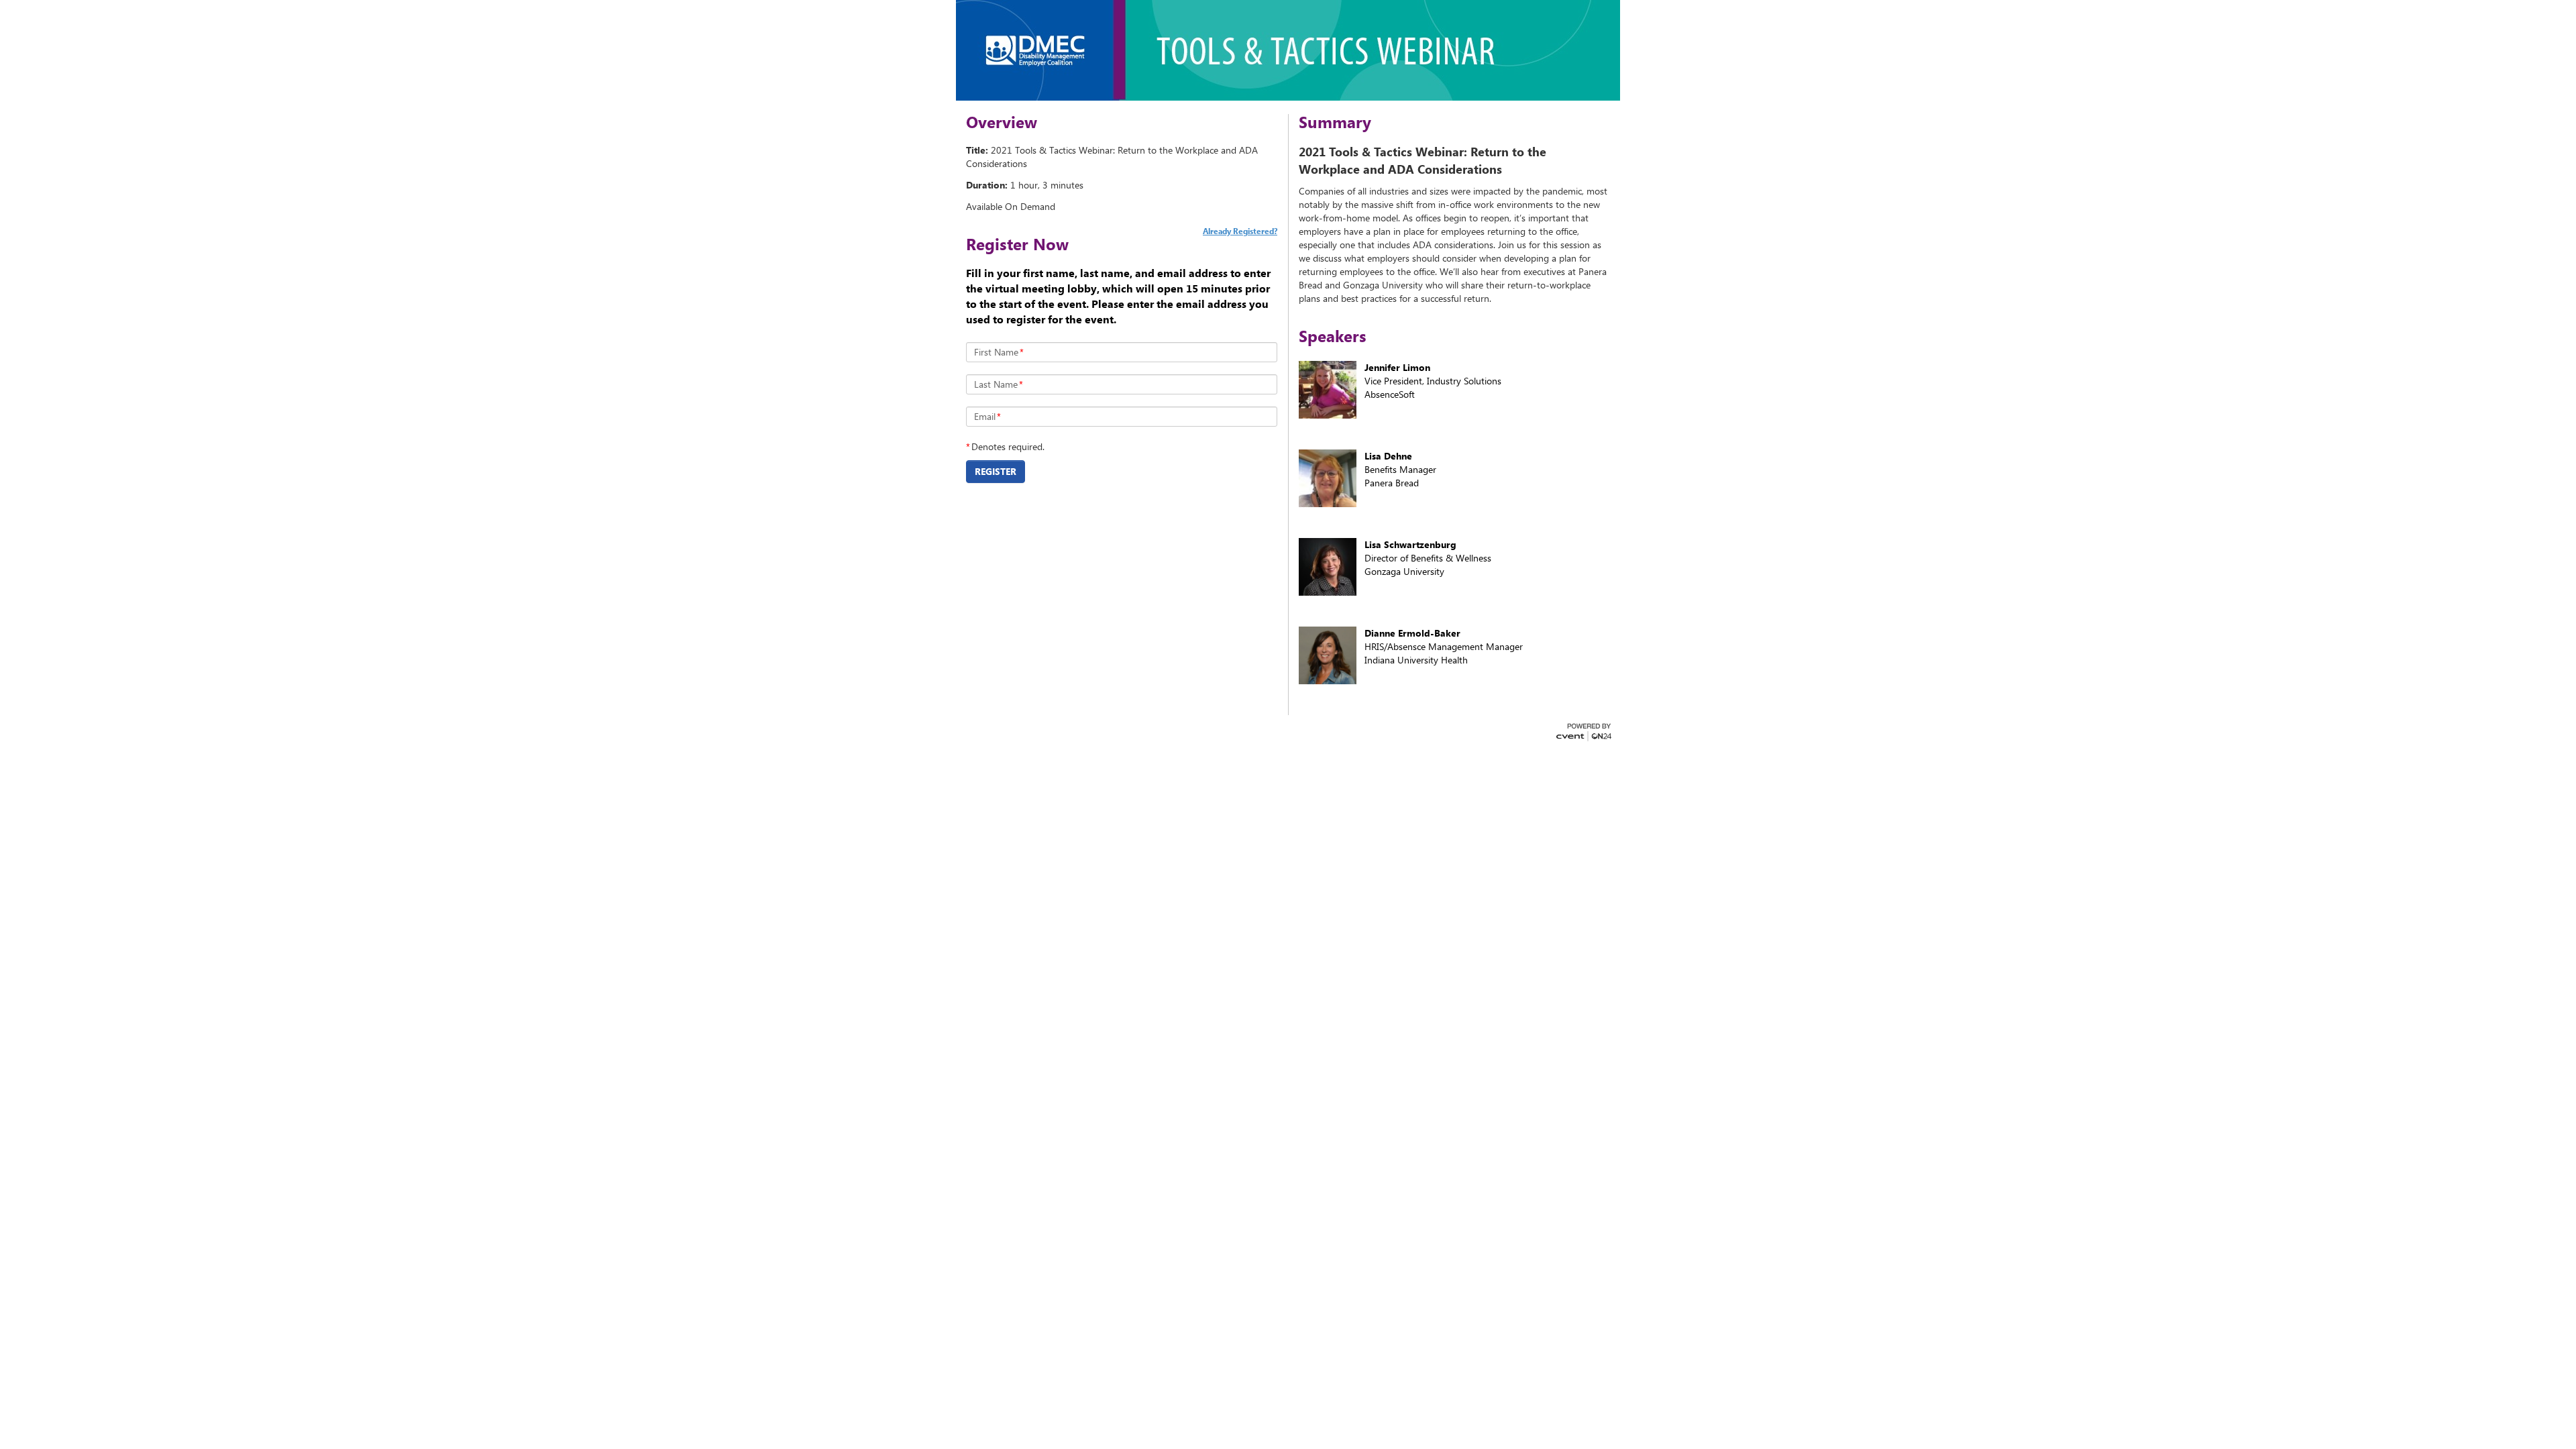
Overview (1002, 122)
